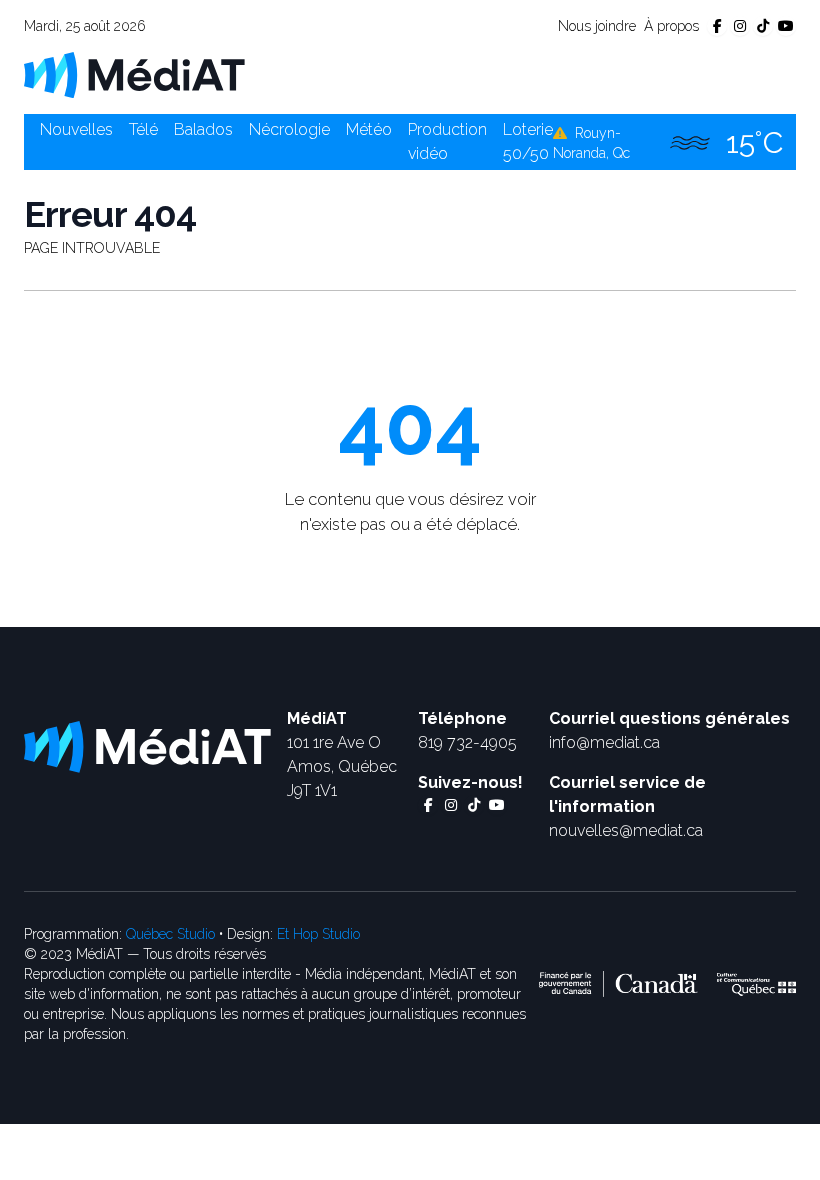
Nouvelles (76, 129)
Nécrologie (289, 129)
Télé (143, 129)
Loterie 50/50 (528, 141)
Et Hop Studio (318, 934)
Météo (369, 129)
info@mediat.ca (604, 742)
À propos (671, 26)
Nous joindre (597, 26)
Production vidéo (447, 141)
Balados (203, 129)
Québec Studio (170, 934)
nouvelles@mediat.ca (626, 830)
